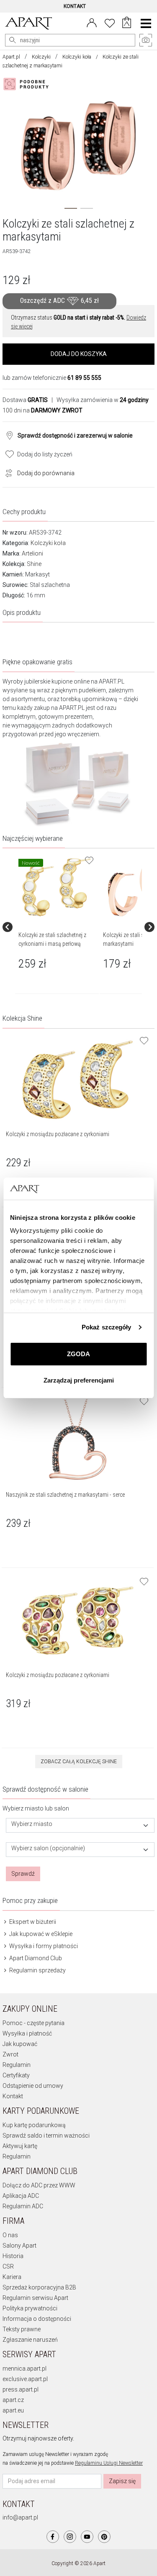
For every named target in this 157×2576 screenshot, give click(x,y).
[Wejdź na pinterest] (104, 2537)
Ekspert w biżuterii (32, 1922)
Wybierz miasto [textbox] (32, 1824)
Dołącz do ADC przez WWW (39, 2185)
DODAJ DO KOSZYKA (79, 354)
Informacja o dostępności (37, 2319)
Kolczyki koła (77, 57)
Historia (13, 2256)
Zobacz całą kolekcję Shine (79, 1762)
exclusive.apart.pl (25, 2379)
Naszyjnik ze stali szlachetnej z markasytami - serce (65, 1495)
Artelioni (32, 553)
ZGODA (78, 1354)
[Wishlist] (110, 22)
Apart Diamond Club (35, 1958)
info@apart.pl (20, 2517)
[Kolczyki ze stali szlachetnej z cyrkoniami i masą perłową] (57, 887)
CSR (8, 2266)
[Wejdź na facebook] (53, 2537)
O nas (10, 2235)
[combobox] (80, 1825)
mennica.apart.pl (24, 2369)
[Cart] (127, 23)
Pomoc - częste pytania (33, 2023)
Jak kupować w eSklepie (40, 1934)
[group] (57, 927)
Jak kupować (20, 2044)
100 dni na (42, 410)
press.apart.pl (21, 2389)
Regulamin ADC (23, 2206)
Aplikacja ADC (21, 2196)
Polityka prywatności (30, 2308)
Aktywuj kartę (20, 2146)
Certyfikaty (16, 2075)
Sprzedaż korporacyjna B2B (39, 2287)
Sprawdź (23, 1874)
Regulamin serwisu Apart (35, 2298)
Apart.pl (11, 57)
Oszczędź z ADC (59, 301)
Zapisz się (122, 2481)
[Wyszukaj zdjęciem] (28, 84)
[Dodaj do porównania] (7, 472)
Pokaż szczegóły (107, 1327)
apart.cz (13, 2400)
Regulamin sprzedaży (37, 1970)
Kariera (12, 2277)
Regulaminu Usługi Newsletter (109, 2463)
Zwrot (10, 2054)
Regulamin (17, 2065)
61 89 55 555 (84, 378)
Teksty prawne (22, 2329)
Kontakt (13, 2096)
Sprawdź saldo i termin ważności (46, 2136)
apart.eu (13, 2410)
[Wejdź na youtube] (87, 2537)
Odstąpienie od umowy (33, 2086)
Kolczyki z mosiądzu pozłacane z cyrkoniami (58, 1134)
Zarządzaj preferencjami (79, 1380)
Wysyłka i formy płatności (43, 1946)
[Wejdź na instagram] (70, 2537)
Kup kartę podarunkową (34, 2125)
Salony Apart (19, 2246)
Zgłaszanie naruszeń (30, 2340)
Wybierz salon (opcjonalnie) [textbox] (48, 1848)
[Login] (92, 22)
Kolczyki (41, 57)
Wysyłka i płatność (27, 2033)
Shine (34, 564)
